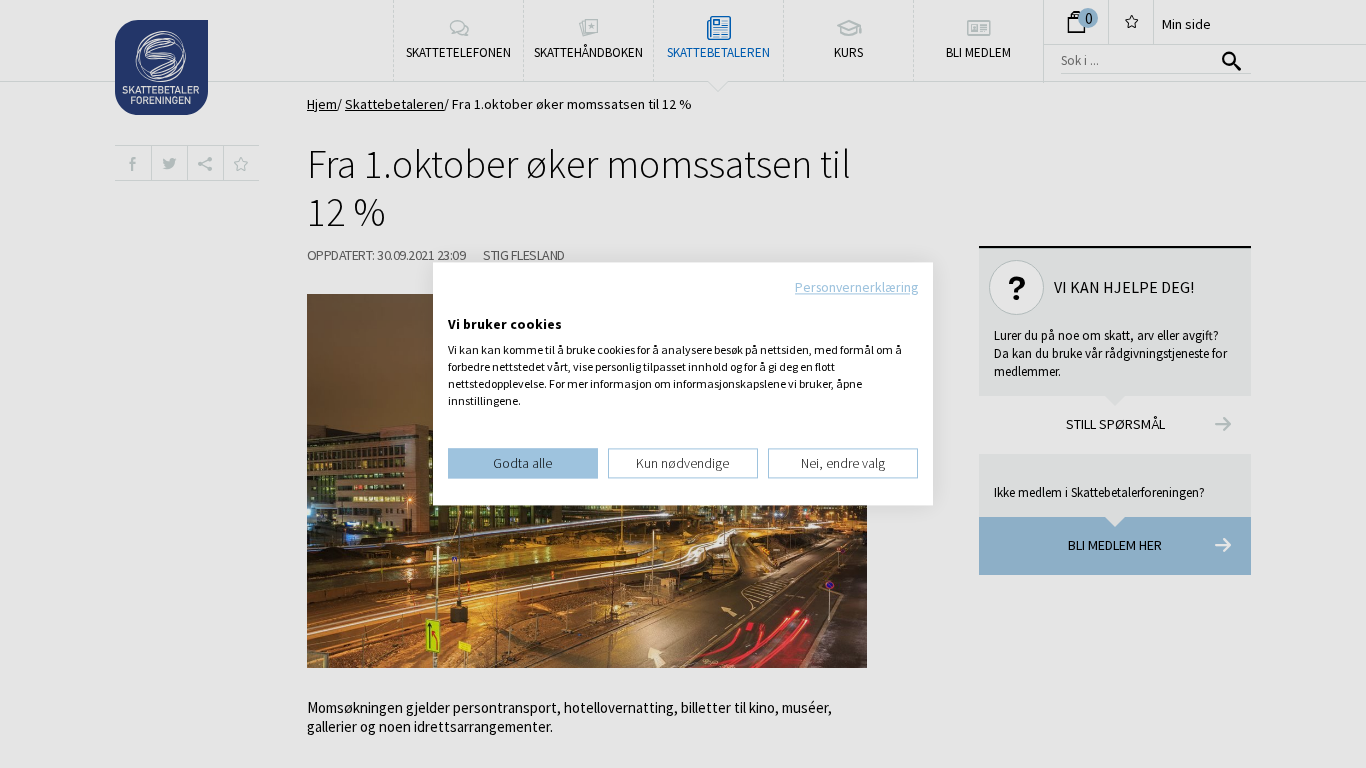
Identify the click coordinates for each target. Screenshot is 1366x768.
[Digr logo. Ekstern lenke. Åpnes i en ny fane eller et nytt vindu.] (461, 304)
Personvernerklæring (856, 287)
